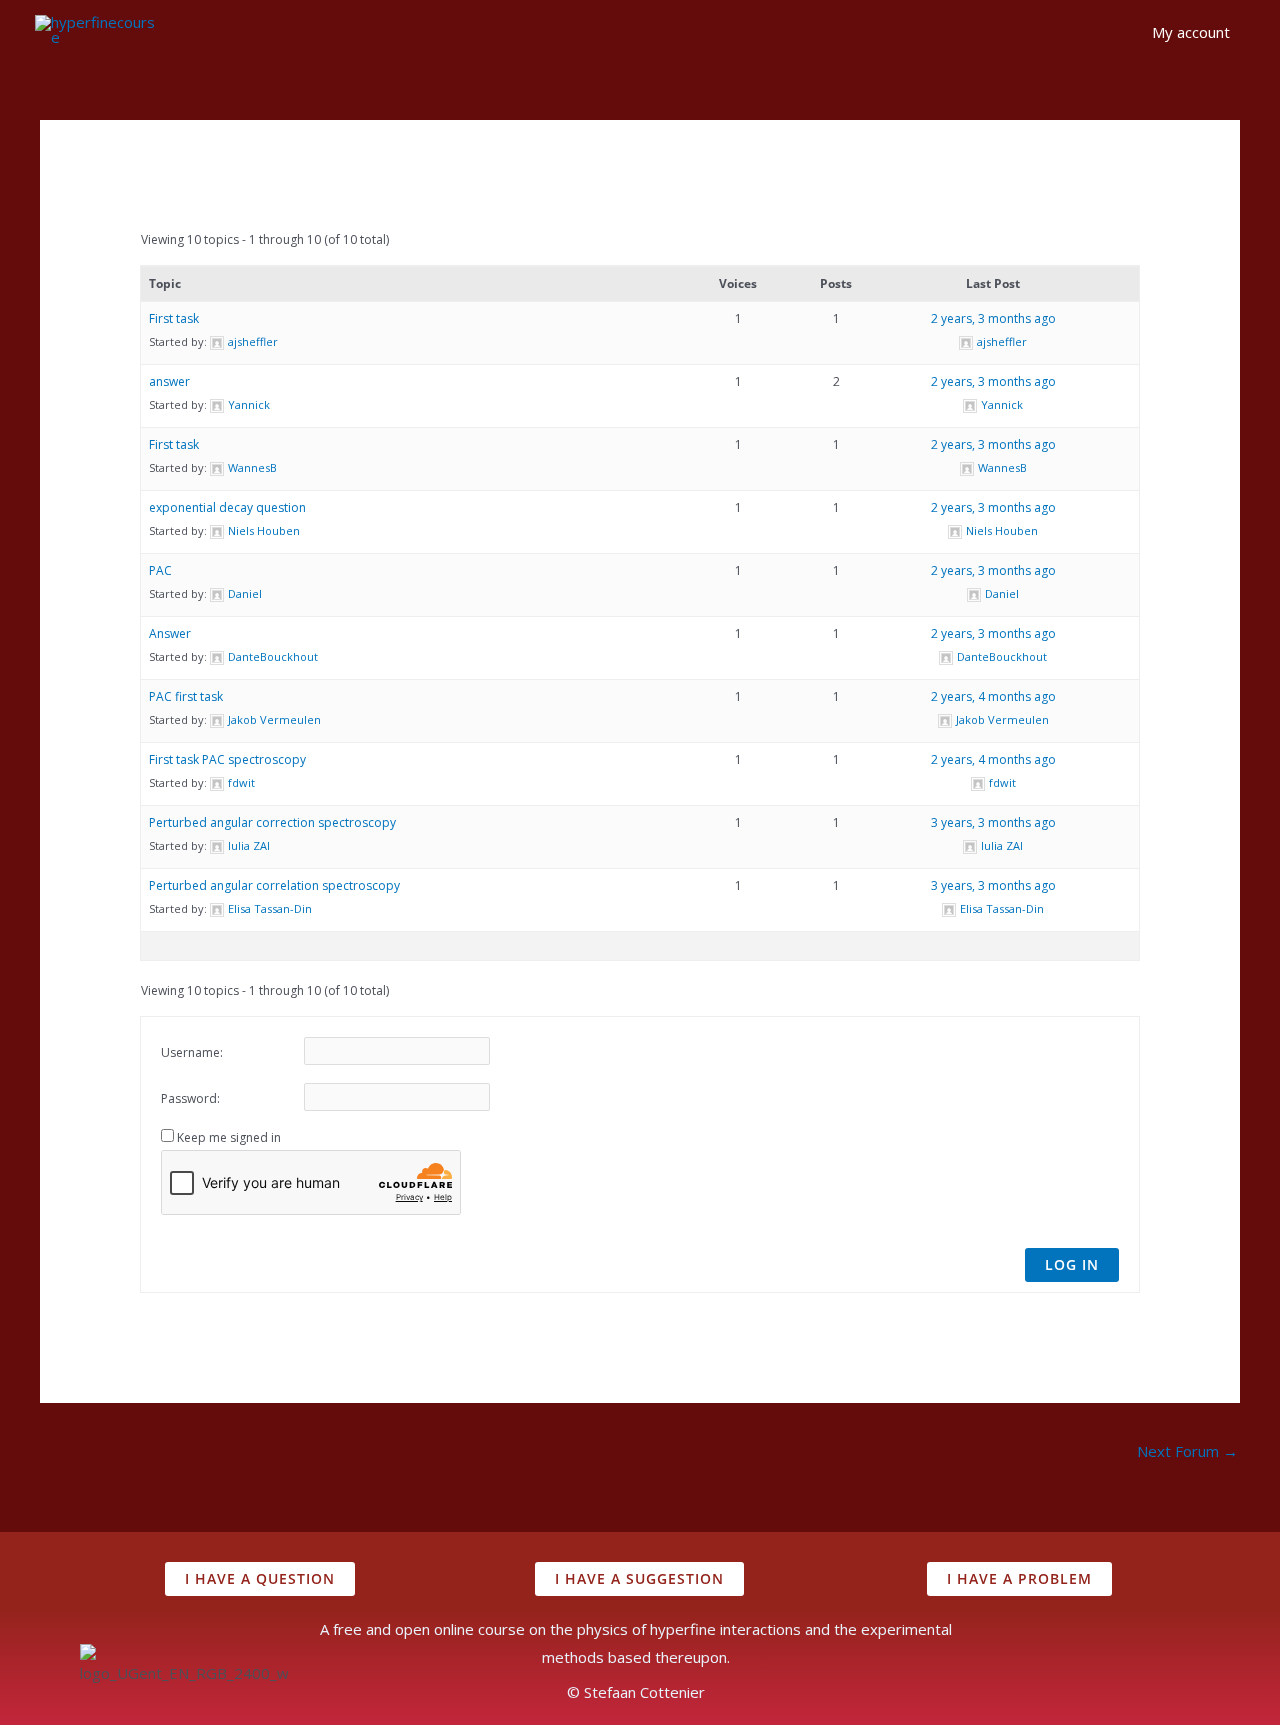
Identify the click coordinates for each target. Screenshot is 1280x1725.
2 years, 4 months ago (993, 696)
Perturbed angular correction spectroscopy (272, 822)
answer (169, 381)
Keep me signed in (229, 1137)
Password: (190, 1098)
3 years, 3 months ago (993, 822)
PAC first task (186, 696)
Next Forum (1187, 1451)
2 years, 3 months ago (993, 318)
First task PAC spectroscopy (227, 759)
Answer (170, 633)
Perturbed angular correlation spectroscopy (274, 885)
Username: (192, 1052)
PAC (160, 570)
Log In (1072, 1264)
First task (174, 318)
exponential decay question (227, 507)
